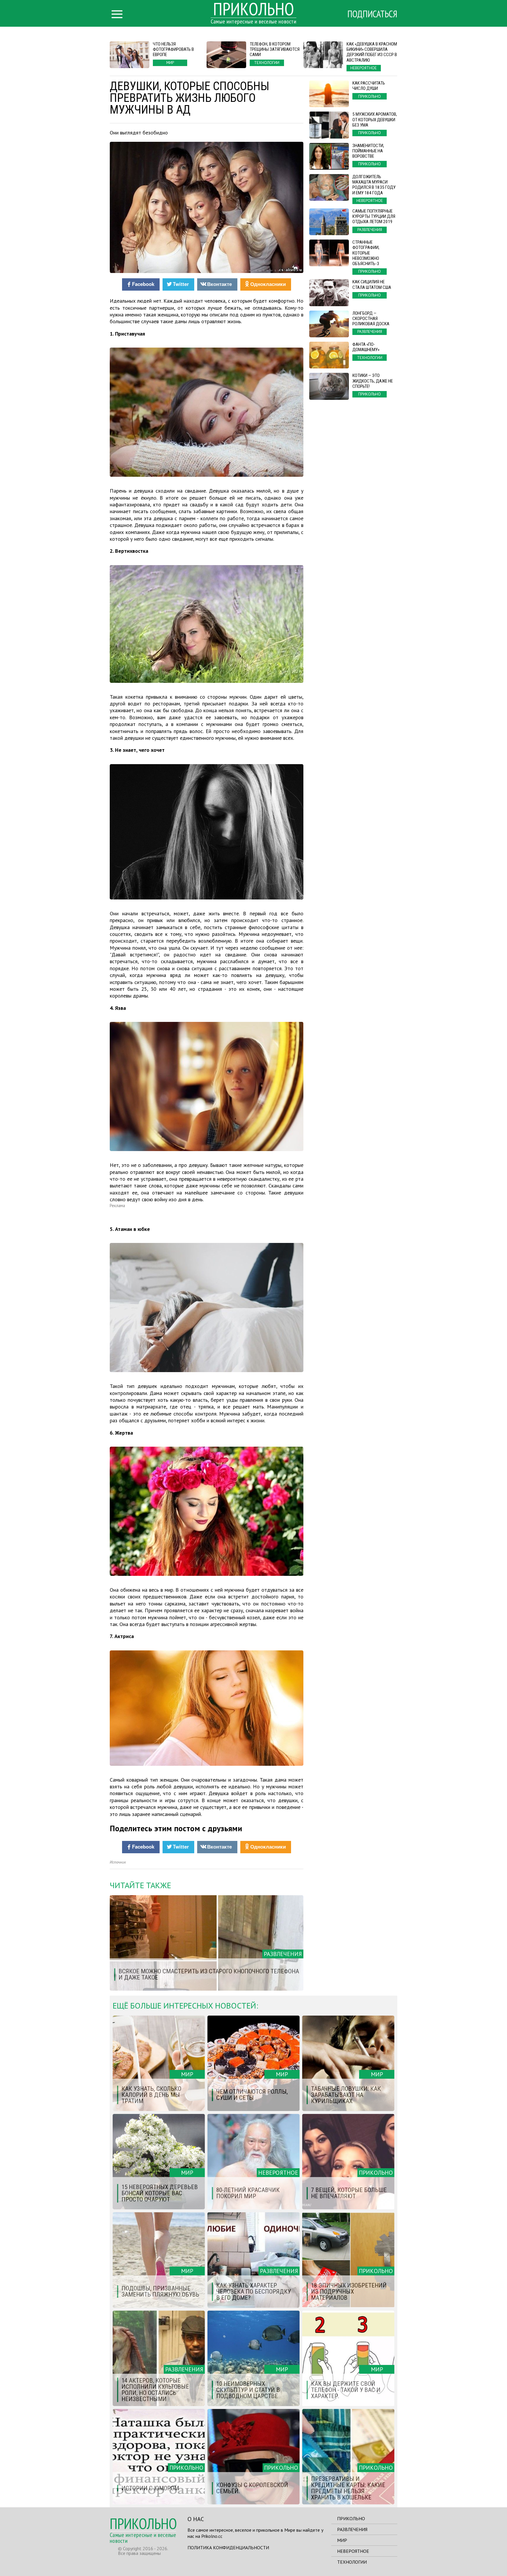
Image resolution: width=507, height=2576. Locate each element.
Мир (342, 2540)
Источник (118, 1862)
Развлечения (352, 2529)
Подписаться (372, 14)
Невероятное (353, 2551)
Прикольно (351, 2518)
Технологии (352, 2562)
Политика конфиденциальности (228, 2548)
